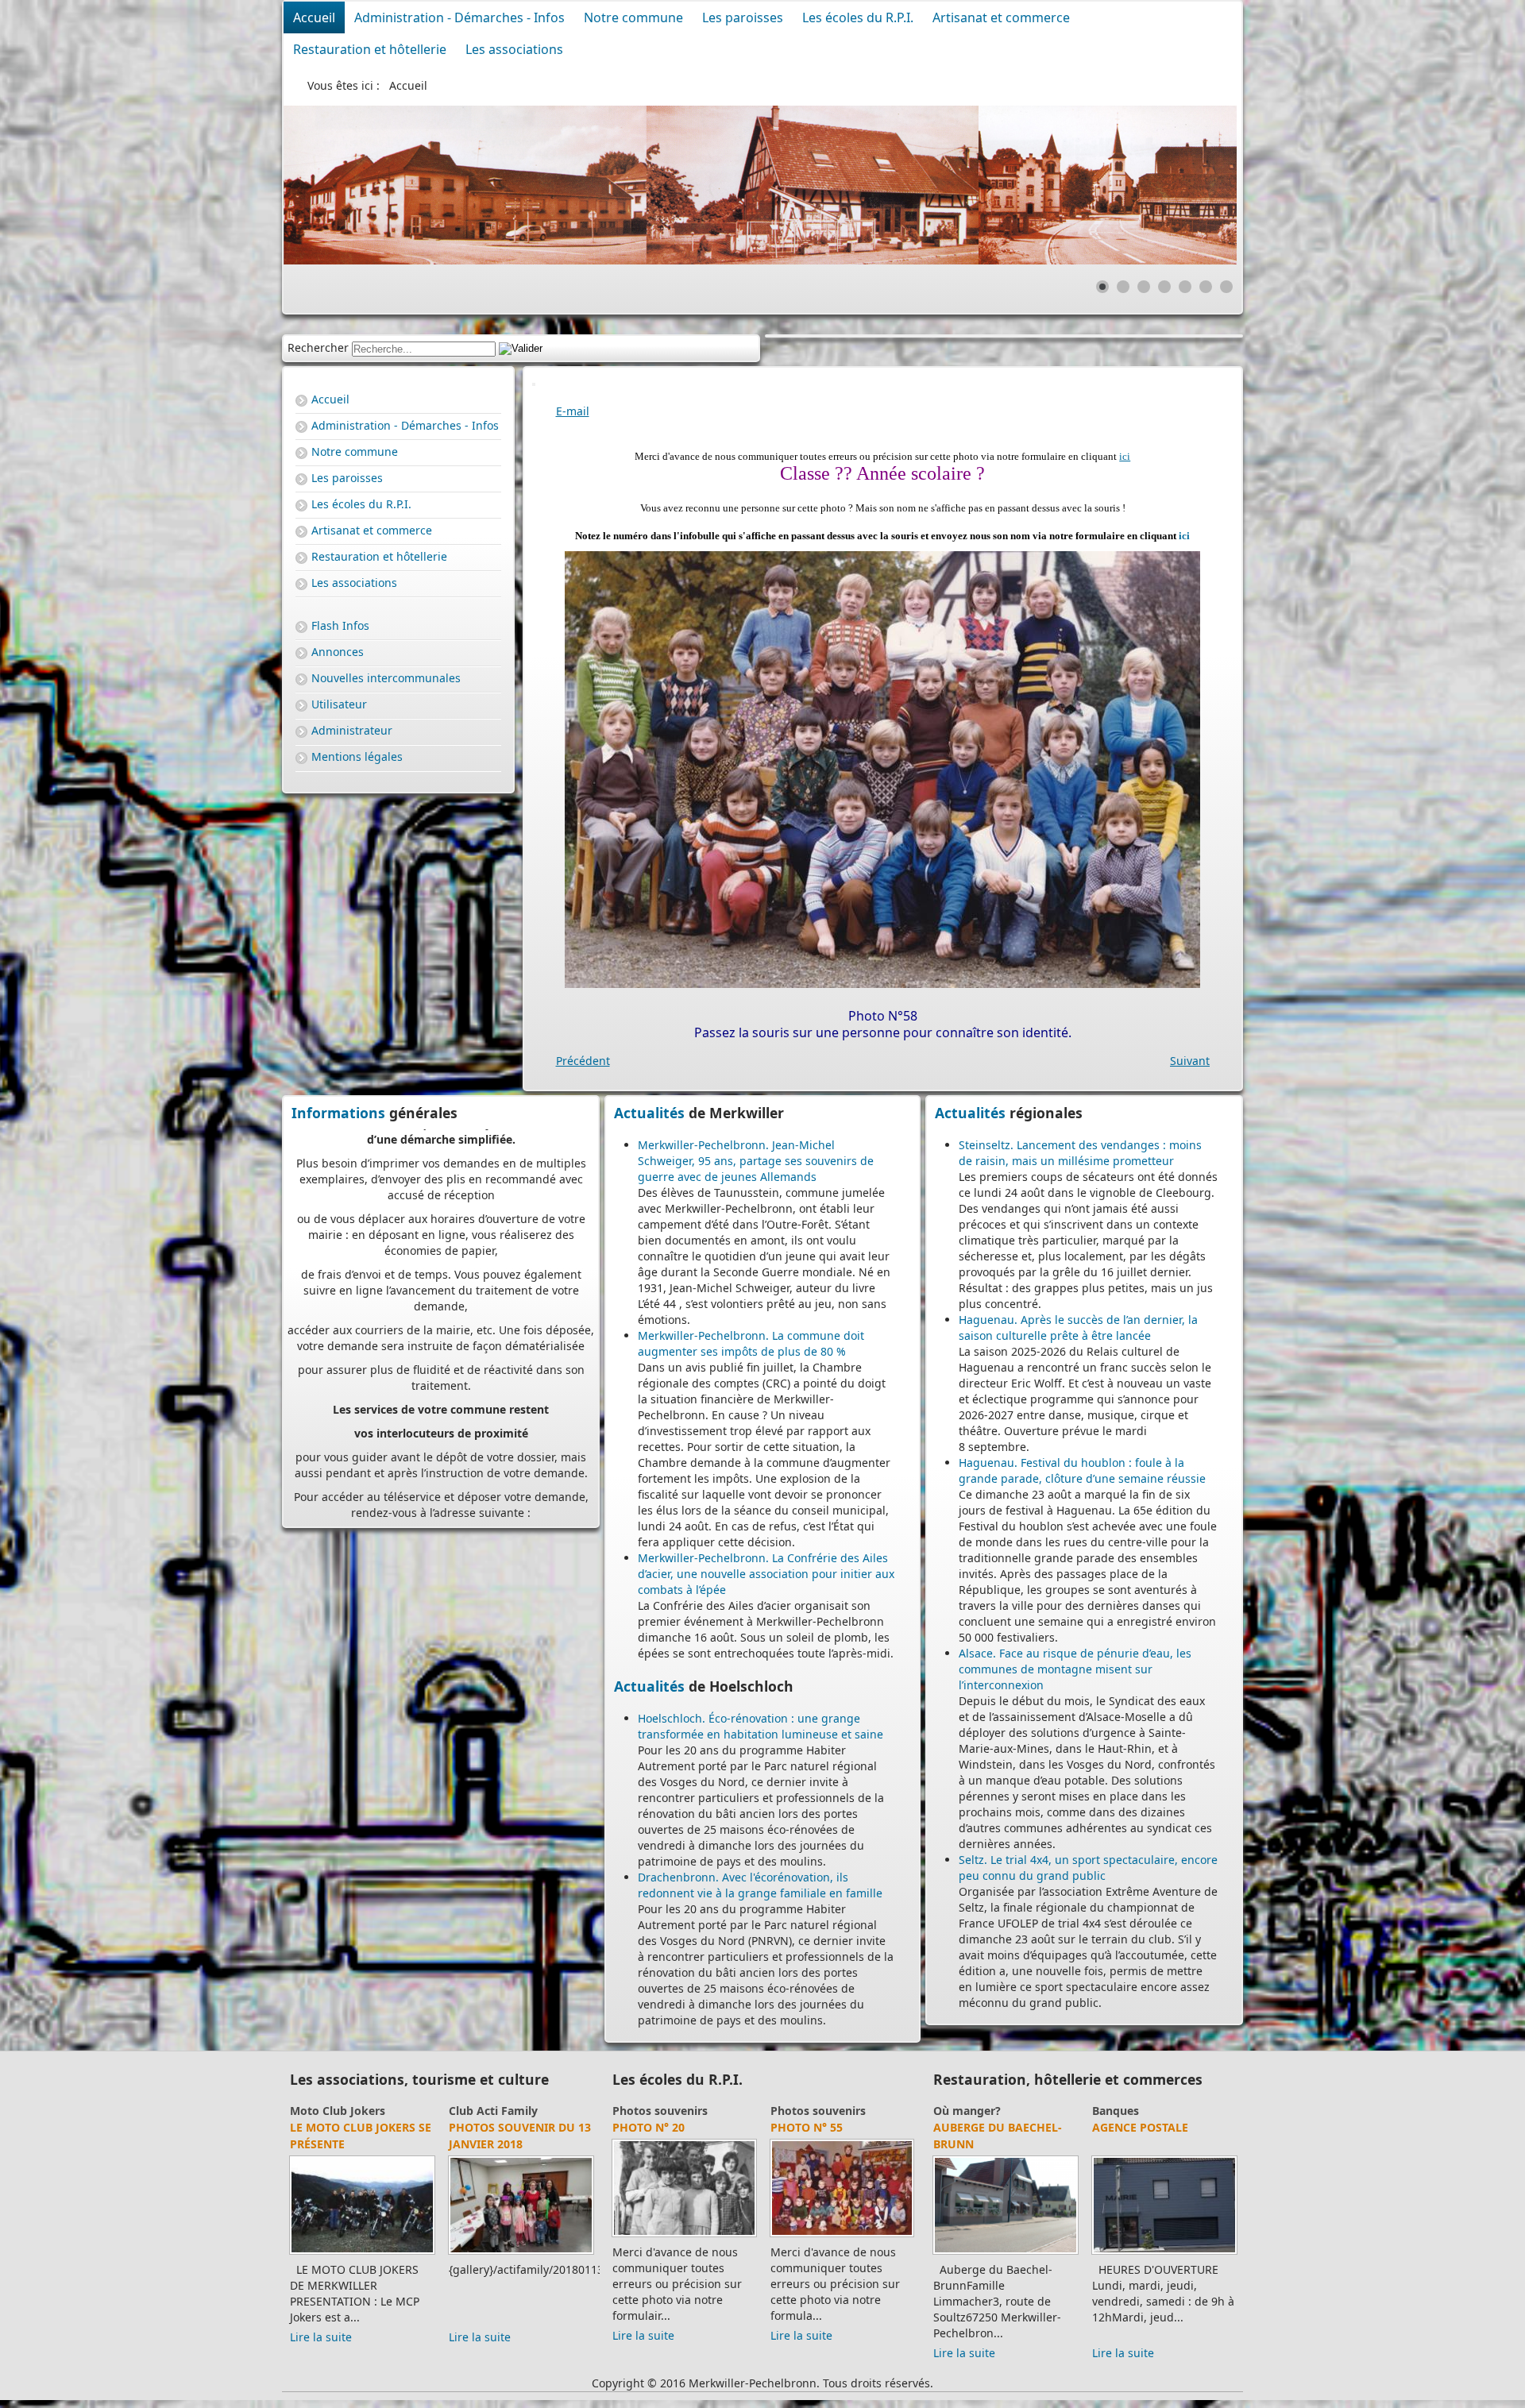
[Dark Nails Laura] (1006, 2254)
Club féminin (325, 2111)
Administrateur (352, 730)
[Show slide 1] (1102, 287)
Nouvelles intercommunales (386, 678)
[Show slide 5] (1185, 287)
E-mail (573, 411)
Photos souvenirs (660, 2111)
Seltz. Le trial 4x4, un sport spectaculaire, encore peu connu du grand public (1088, 1868)
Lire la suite (321, 2337)
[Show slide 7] (1226, 287)
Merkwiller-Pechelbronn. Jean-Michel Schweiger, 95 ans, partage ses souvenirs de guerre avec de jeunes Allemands (756, 1161)
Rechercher (318, 347)
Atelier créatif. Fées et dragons (518, 2136)
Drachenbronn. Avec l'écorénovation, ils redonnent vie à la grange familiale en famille (760, 1885)
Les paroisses (743, 17)
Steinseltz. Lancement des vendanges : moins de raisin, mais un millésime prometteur (1080, 1153)
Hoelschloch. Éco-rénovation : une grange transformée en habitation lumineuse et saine (761, 1726)
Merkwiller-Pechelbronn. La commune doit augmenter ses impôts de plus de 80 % (751, 1343)
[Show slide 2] (1123, 287)
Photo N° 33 (807, 2127)
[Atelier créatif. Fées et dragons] (521, 2254)
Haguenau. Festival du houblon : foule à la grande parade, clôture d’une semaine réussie (1082, 1470)
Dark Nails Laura (987, 2127)
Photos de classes (669, 2127)
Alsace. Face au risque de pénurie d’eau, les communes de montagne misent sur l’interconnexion (1075, 1669)
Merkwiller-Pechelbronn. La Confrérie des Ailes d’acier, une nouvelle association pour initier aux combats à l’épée (766, 1574)
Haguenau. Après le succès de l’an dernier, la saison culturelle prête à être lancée (1078, 1327)
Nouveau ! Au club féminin (347, 2136)
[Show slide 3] (1144, 287)
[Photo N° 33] (842, 2236)
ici (1125, 456)
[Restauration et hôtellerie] (1164, 2254)
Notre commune (633, 17)
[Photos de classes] (684, 2236)
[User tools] (534, 384)
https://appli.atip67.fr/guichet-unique (441, 1411)
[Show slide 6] (1206, 287)
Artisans (956, 2111)
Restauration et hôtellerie (370, 49)
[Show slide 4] (1164, 287)
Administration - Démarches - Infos (459, 17)
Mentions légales (357, 756)
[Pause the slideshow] (1188, 185)
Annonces (338, 652)
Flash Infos (340, 625)
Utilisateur (339, 704)
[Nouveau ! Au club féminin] (362, 2254)
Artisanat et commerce (1001, 17)
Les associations (514, 49)
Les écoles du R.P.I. (858, 17)
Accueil (314, 17)
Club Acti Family (493, 2111)
